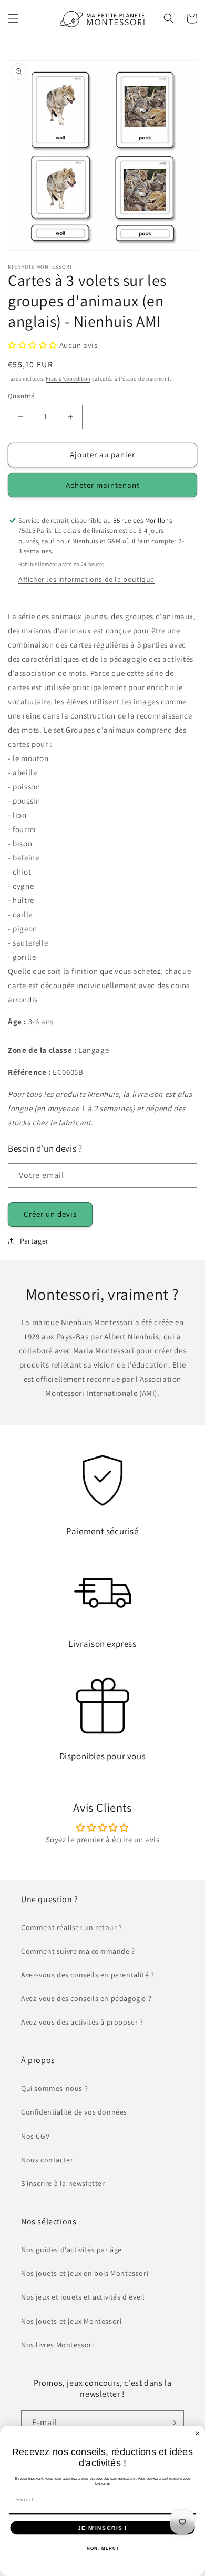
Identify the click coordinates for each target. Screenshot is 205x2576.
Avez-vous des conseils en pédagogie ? (86, 1998)
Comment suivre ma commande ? (78, 1951)
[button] (13, 18)
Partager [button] (34, 1241)
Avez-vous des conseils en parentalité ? (88, 1975)
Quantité (21, 396)
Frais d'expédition (68, 379)
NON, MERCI (102, 2548)
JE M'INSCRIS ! (102, 2527)
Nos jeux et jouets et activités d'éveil (83, 2297)
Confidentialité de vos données (74, 2112)
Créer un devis (50, 1214)
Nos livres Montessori (58, 2345)
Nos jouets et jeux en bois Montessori (85, 2273)
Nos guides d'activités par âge (71, 2250)
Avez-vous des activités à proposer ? (82, 2022)
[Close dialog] (198, 2434)
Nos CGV (35, 2136)
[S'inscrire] (172, 2423)
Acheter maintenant (103, 485)
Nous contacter (47, 2160)
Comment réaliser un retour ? (72, 1927)
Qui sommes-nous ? (54, 2088)
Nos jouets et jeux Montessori (71, 2321)
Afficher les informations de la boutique (86, 579)
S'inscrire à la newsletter (63, 2183)
